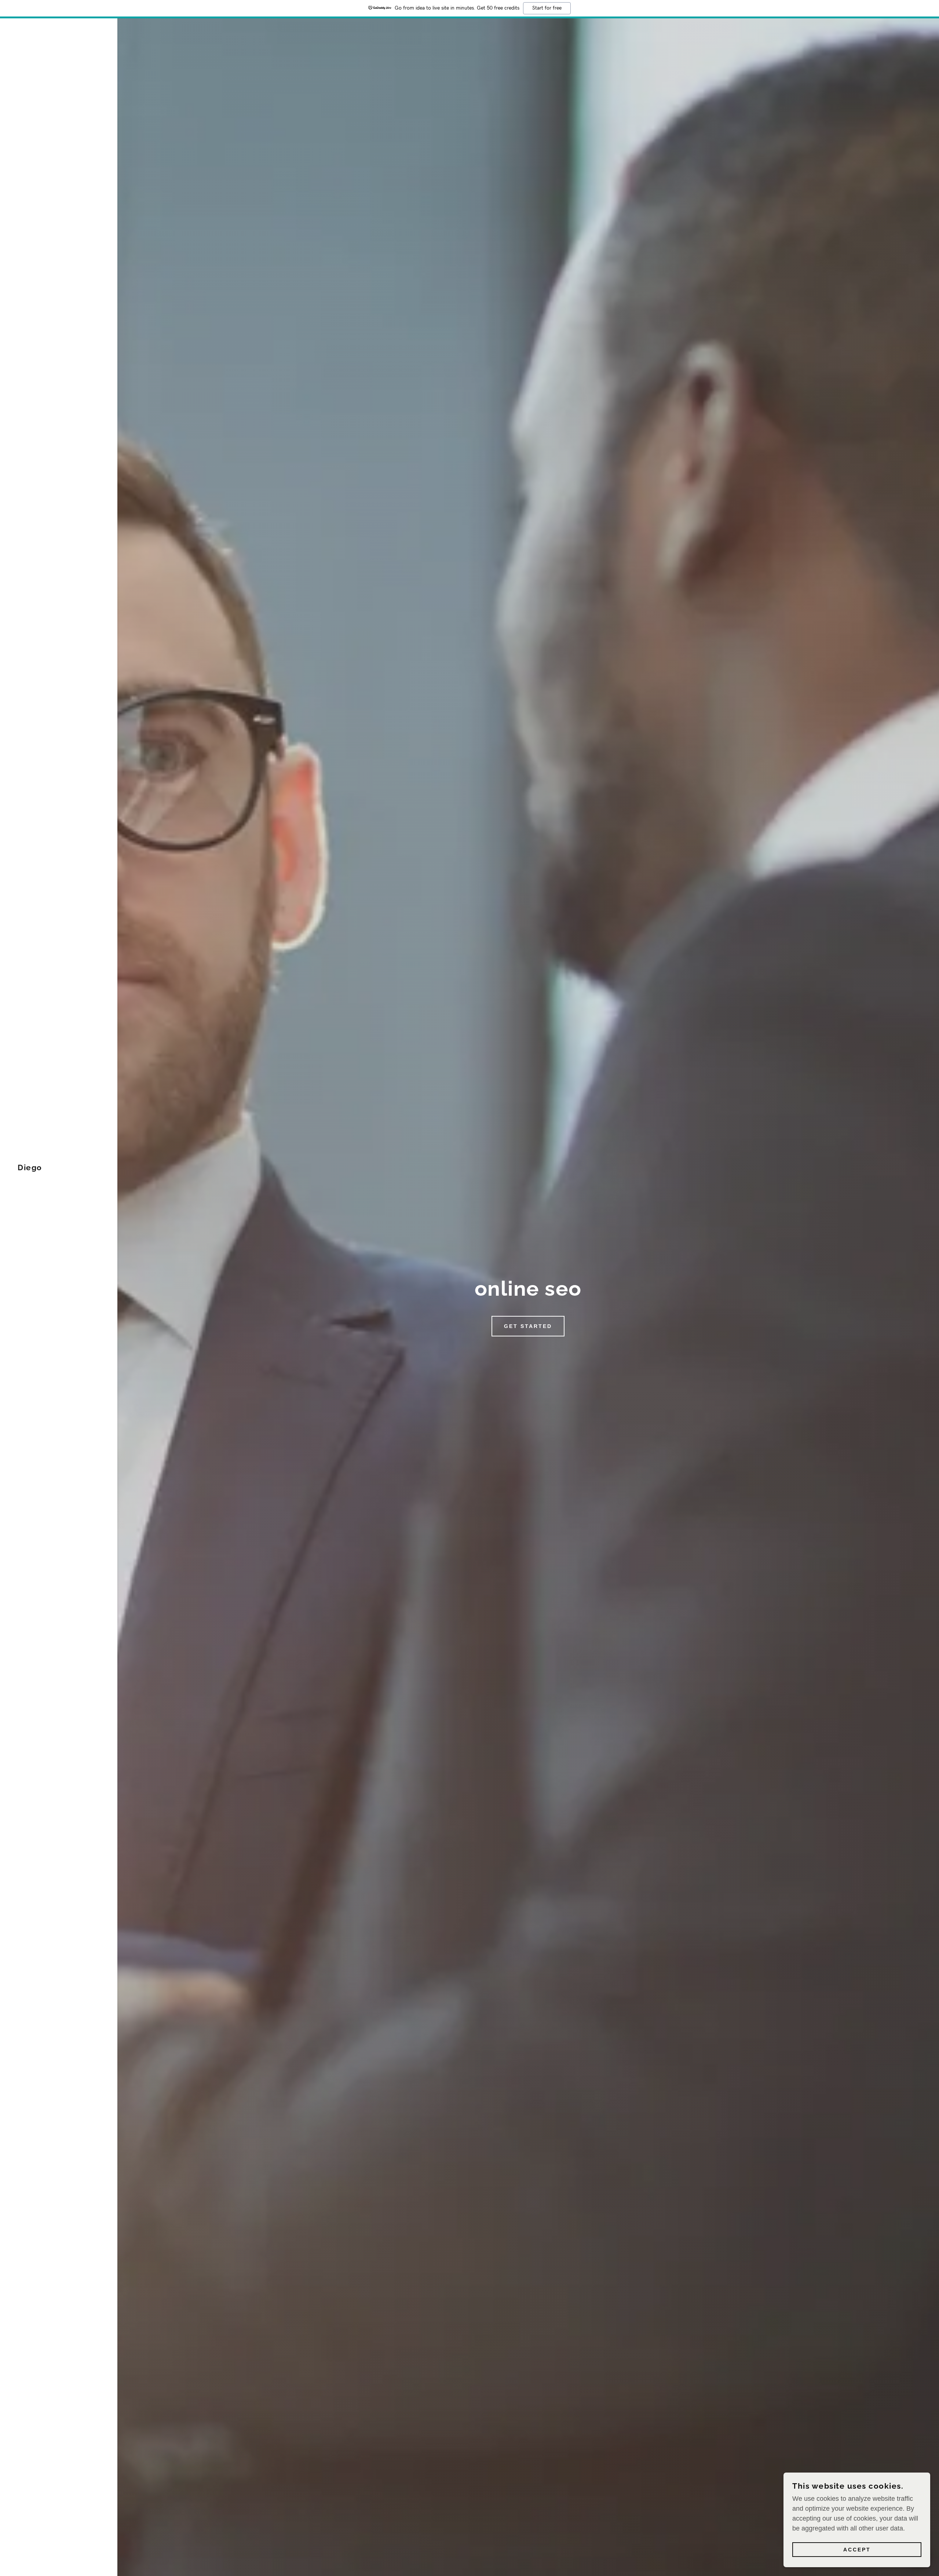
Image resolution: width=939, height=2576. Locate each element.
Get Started (528, 1326)
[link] (30, 1168)
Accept (857, 2550)
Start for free (547, 8)
